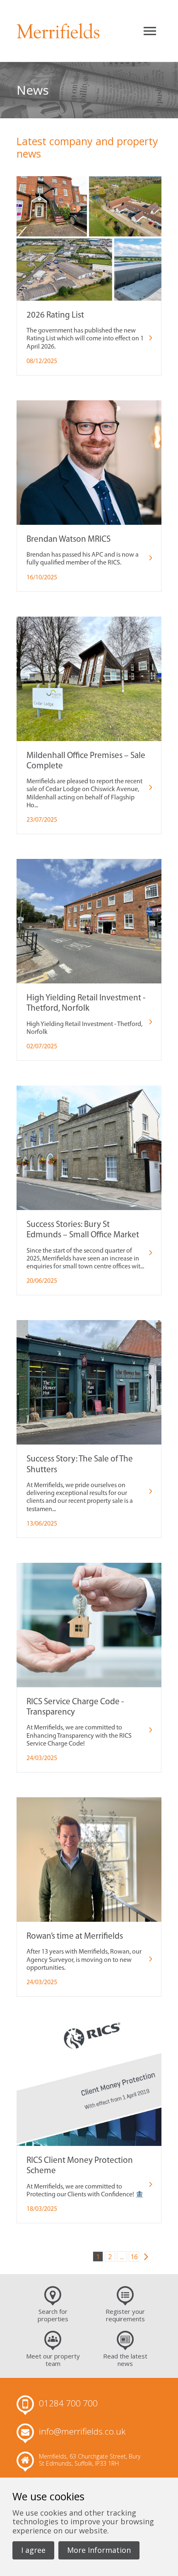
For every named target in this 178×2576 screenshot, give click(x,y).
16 (134, 2257)
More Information (99, 2550)
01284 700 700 (68, 2404)
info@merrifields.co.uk (82, 2432)
